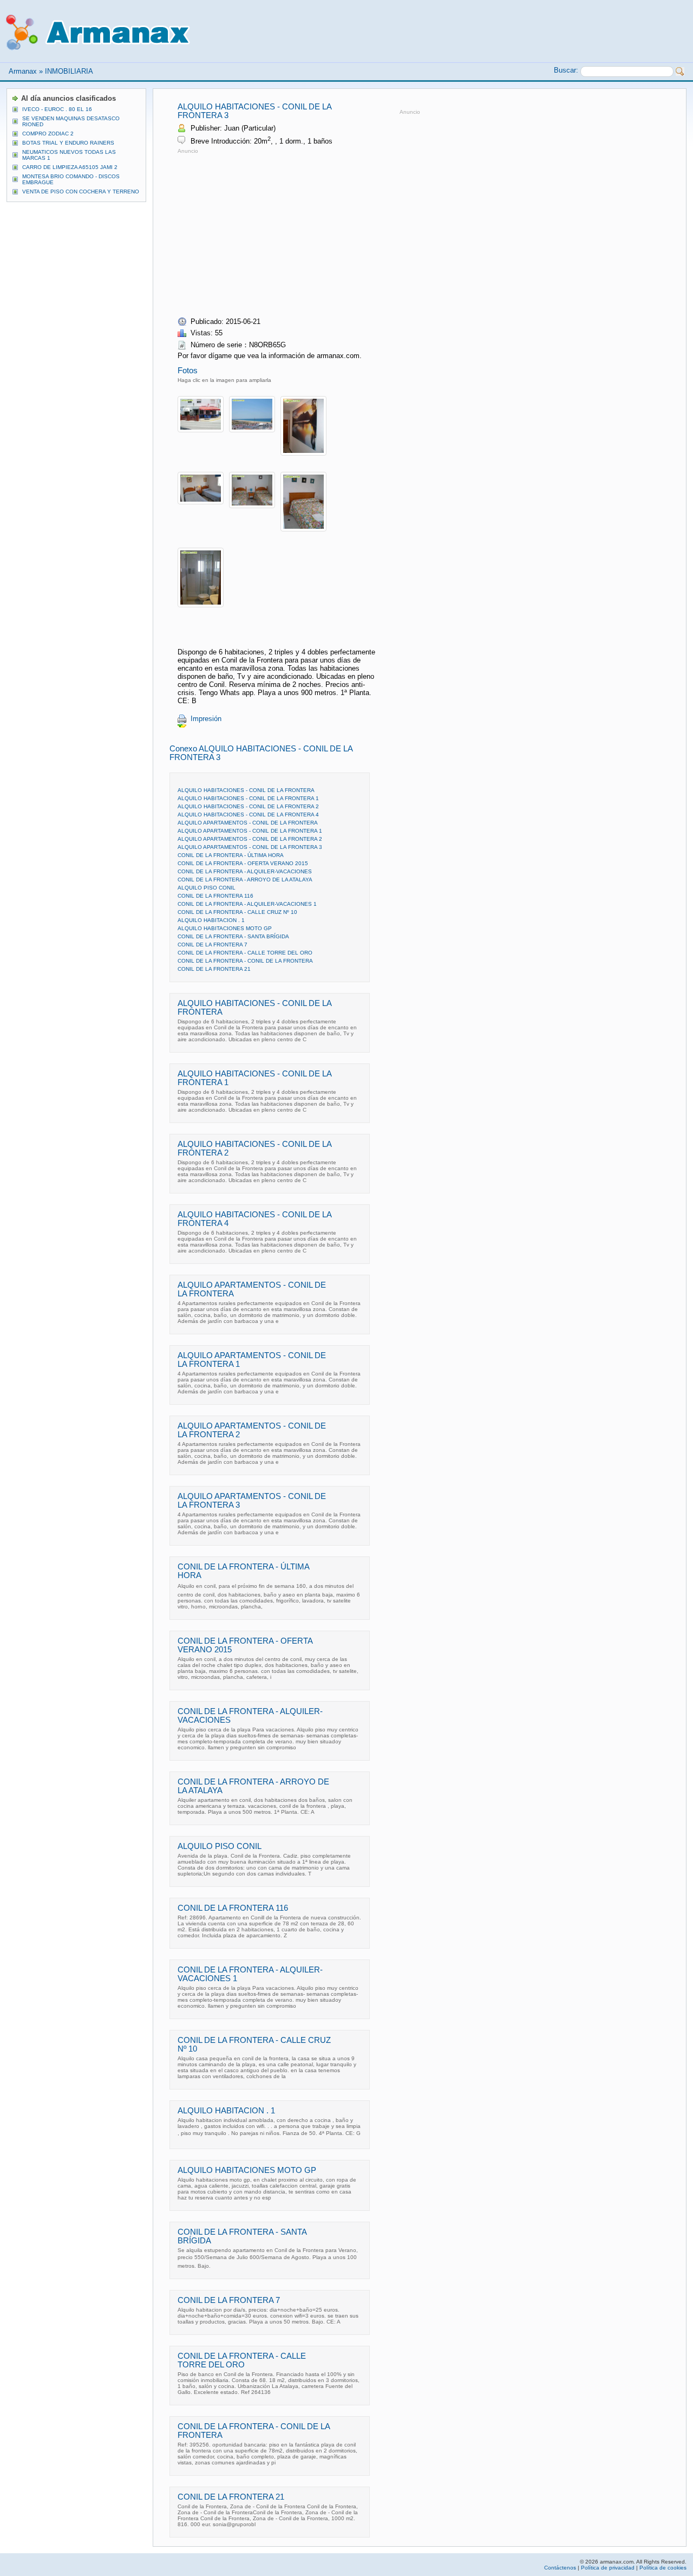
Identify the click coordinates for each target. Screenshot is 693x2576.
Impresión (206, 719)
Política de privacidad (608, 2568)
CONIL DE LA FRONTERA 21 (214, 969)
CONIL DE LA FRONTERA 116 (215, 896)
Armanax (23, 71)
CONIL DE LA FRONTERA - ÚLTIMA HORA (231, 855)
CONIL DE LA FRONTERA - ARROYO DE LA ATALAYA (245, 880)
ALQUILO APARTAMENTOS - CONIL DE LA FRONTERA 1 (250, 831)
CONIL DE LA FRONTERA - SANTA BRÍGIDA (233, 936)
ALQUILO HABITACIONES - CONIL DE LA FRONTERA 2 (248, 806)
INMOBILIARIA (69, 71)
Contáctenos (560, 2568)
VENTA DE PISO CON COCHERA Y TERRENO (81, 192)
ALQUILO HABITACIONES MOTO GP (225, 928)
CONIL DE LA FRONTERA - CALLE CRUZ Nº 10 (237, 912)
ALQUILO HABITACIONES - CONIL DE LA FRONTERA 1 (248, 798)
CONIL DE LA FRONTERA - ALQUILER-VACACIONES (245, 871)
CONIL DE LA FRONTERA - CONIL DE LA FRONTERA (245, 961)
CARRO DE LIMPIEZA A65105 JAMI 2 (70, 167)
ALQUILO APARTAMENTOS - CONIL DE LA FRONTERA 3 (250, 847)
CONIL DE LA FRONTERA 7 (213, 945)
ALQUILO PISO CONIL (207, 888)
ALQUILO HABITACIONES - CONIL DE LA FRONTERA (246, 790)
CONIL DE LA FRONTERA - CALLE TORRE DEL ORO (245, 953)
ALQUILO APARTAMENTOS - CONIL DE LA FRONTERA (248, 823)
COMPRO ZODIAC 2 (48, 134)
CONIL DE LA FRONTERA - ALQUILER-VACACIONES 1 (247, 904)
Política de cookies (663, 2568)
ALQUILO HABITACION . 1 (211, 920)
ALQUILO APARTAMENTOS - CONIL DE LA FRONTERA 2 (250, 839)
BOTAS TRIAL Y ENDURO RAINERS (68, 143)
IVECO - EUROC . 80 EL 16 (57, 109)
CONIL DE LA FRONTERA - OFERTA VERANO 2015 (243, 863)
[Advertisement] (269, 232)
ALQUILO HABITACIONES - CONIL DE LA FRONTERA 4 (248, 815)
